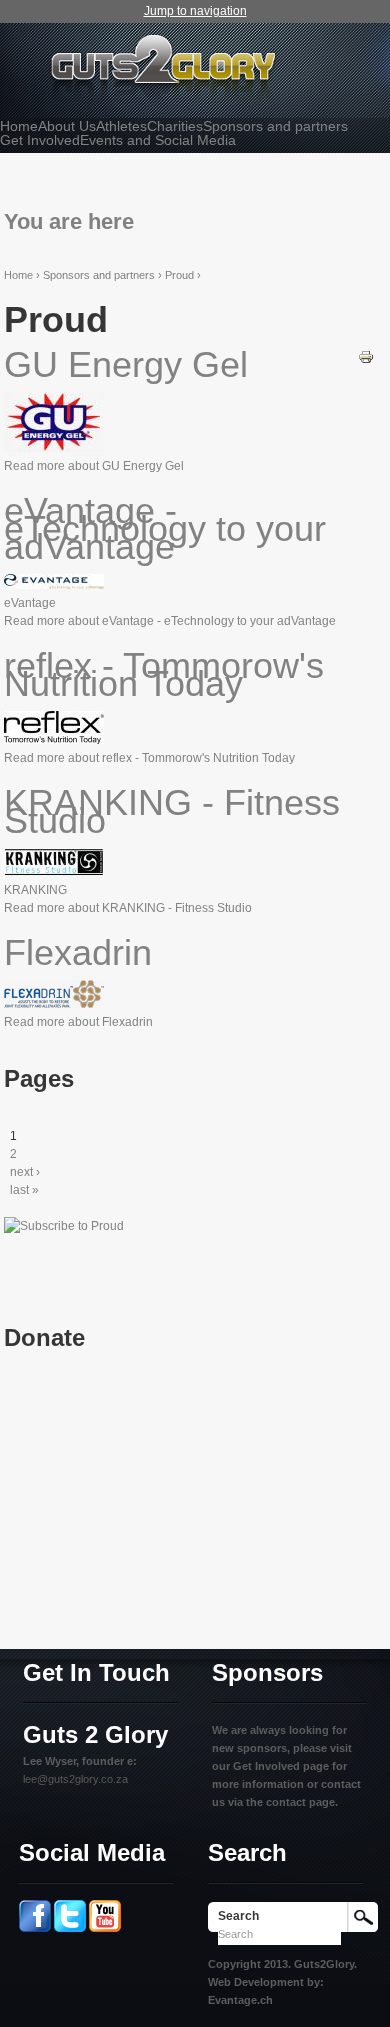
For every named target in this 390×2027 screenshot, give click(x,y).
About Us (67, 126)
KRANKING (35, 890)
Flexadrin (78, 952)
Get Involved (40, 140)
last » (24, 1190)
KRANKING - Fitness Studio (172, 811)
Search (238, 1916)
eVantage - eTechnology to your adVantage (165, 528)
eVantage (30, 603)
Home (19, 126)
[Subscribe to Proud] (64, 1226)
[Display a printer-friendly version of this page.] (366, 356)
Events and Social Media (158, 140)
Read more (94, 466)
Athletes (121, 126)
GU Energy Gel (126, 364)
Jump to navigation (195, 11)
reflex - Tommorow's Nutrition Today (164, 674)
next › (25, 1172)
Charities (175, 126)
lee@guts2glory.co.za (75, 1779)
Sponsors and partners (275, 126)
